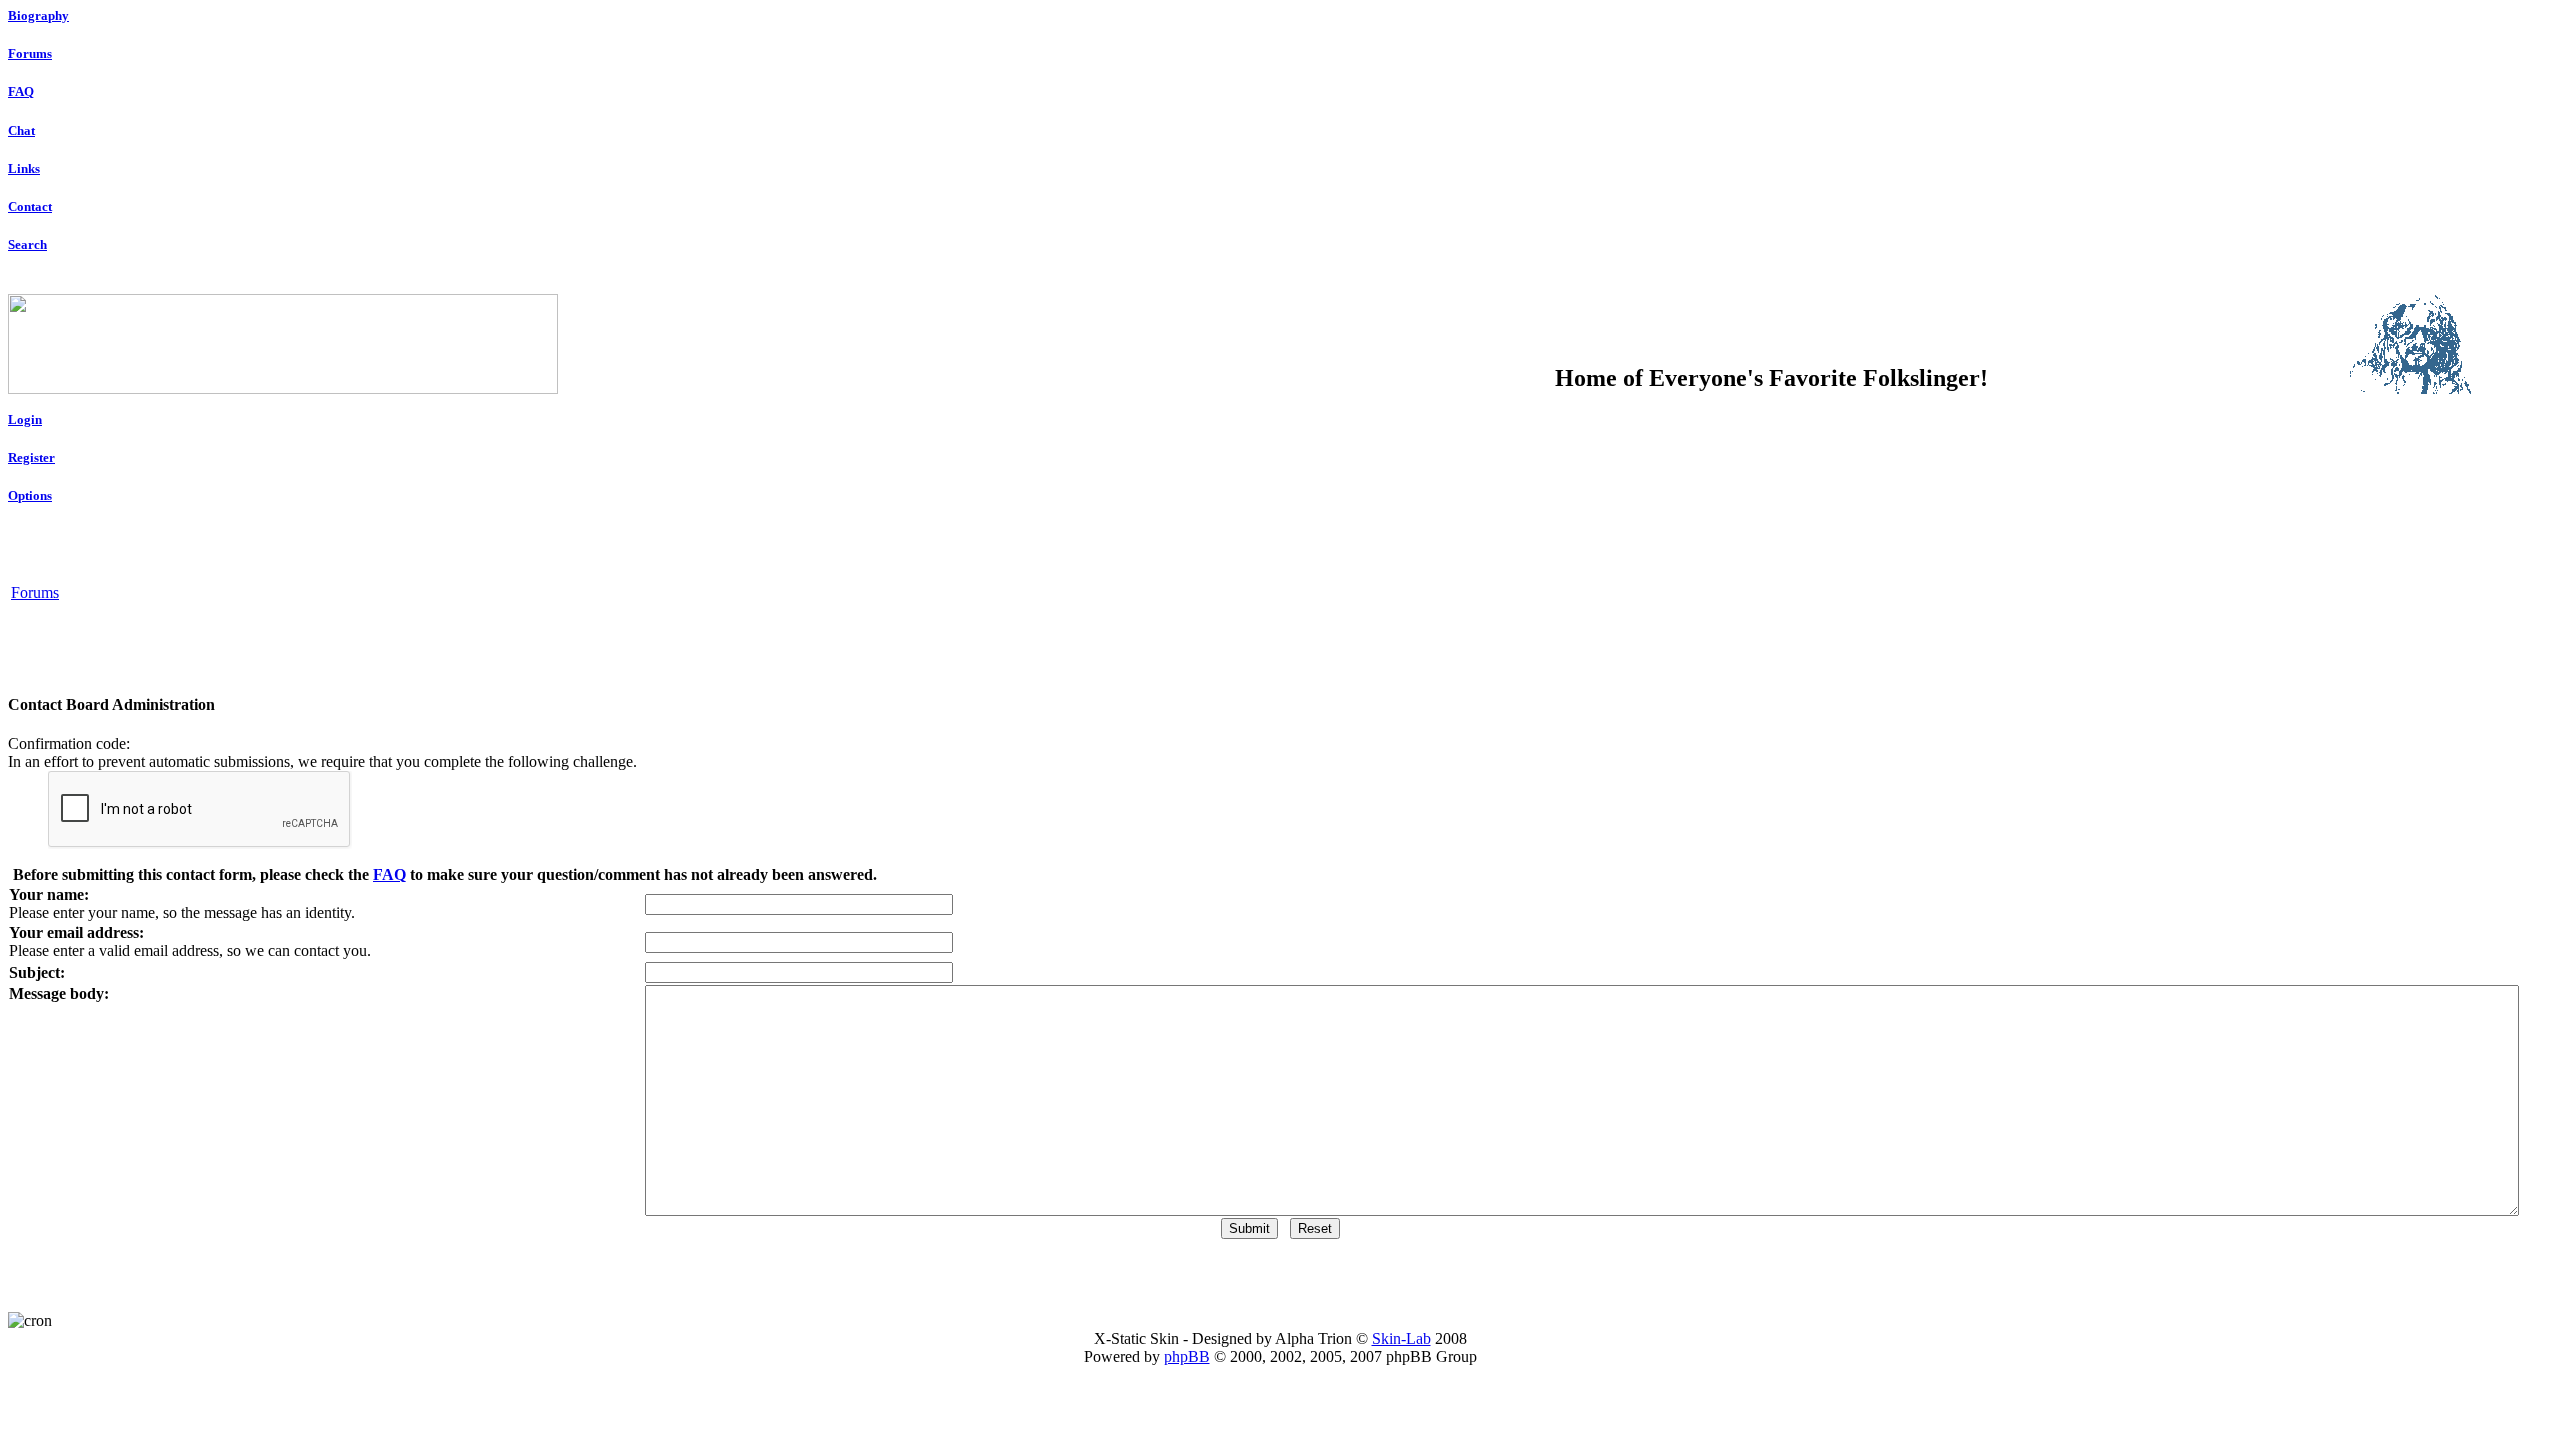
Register (31, 457)
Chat (21, 130)
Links (24, 168)
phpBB (1187, 1356)
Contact (30, 206)
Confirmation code (67, 743)
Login (25, 419)
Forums (30, 53)
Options (30, 495)
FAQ (21, 91)
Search (27, 244)
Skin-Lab (1401, 1338)
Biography (38, 15)
